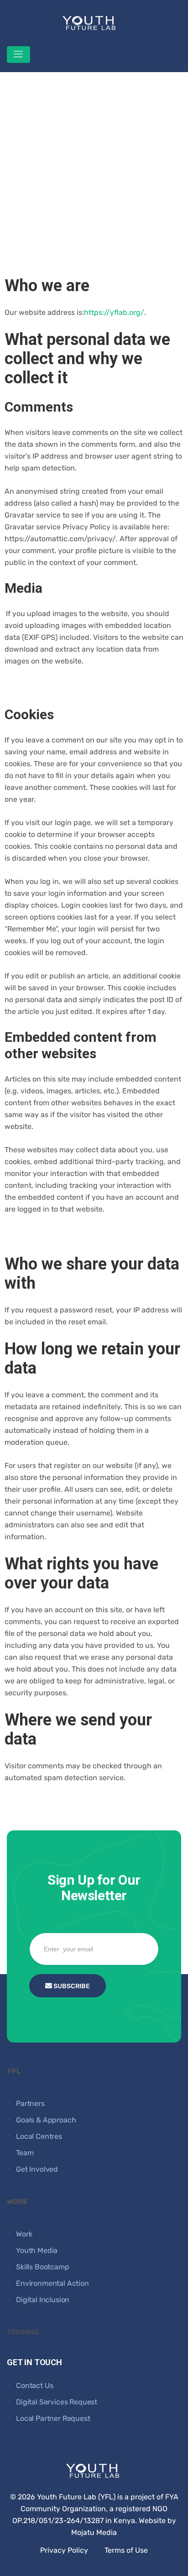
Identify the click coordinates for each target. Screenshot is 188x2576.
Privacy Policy (64, 2550)
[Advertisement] (94, 166)
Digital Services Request (57, 2402)
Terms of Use (126, 2550)
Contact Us (34, 2385)
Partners (30, 2103)
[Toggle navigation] (18, 55)
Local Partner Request (53, 2418)
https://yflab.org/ (114, 312)
